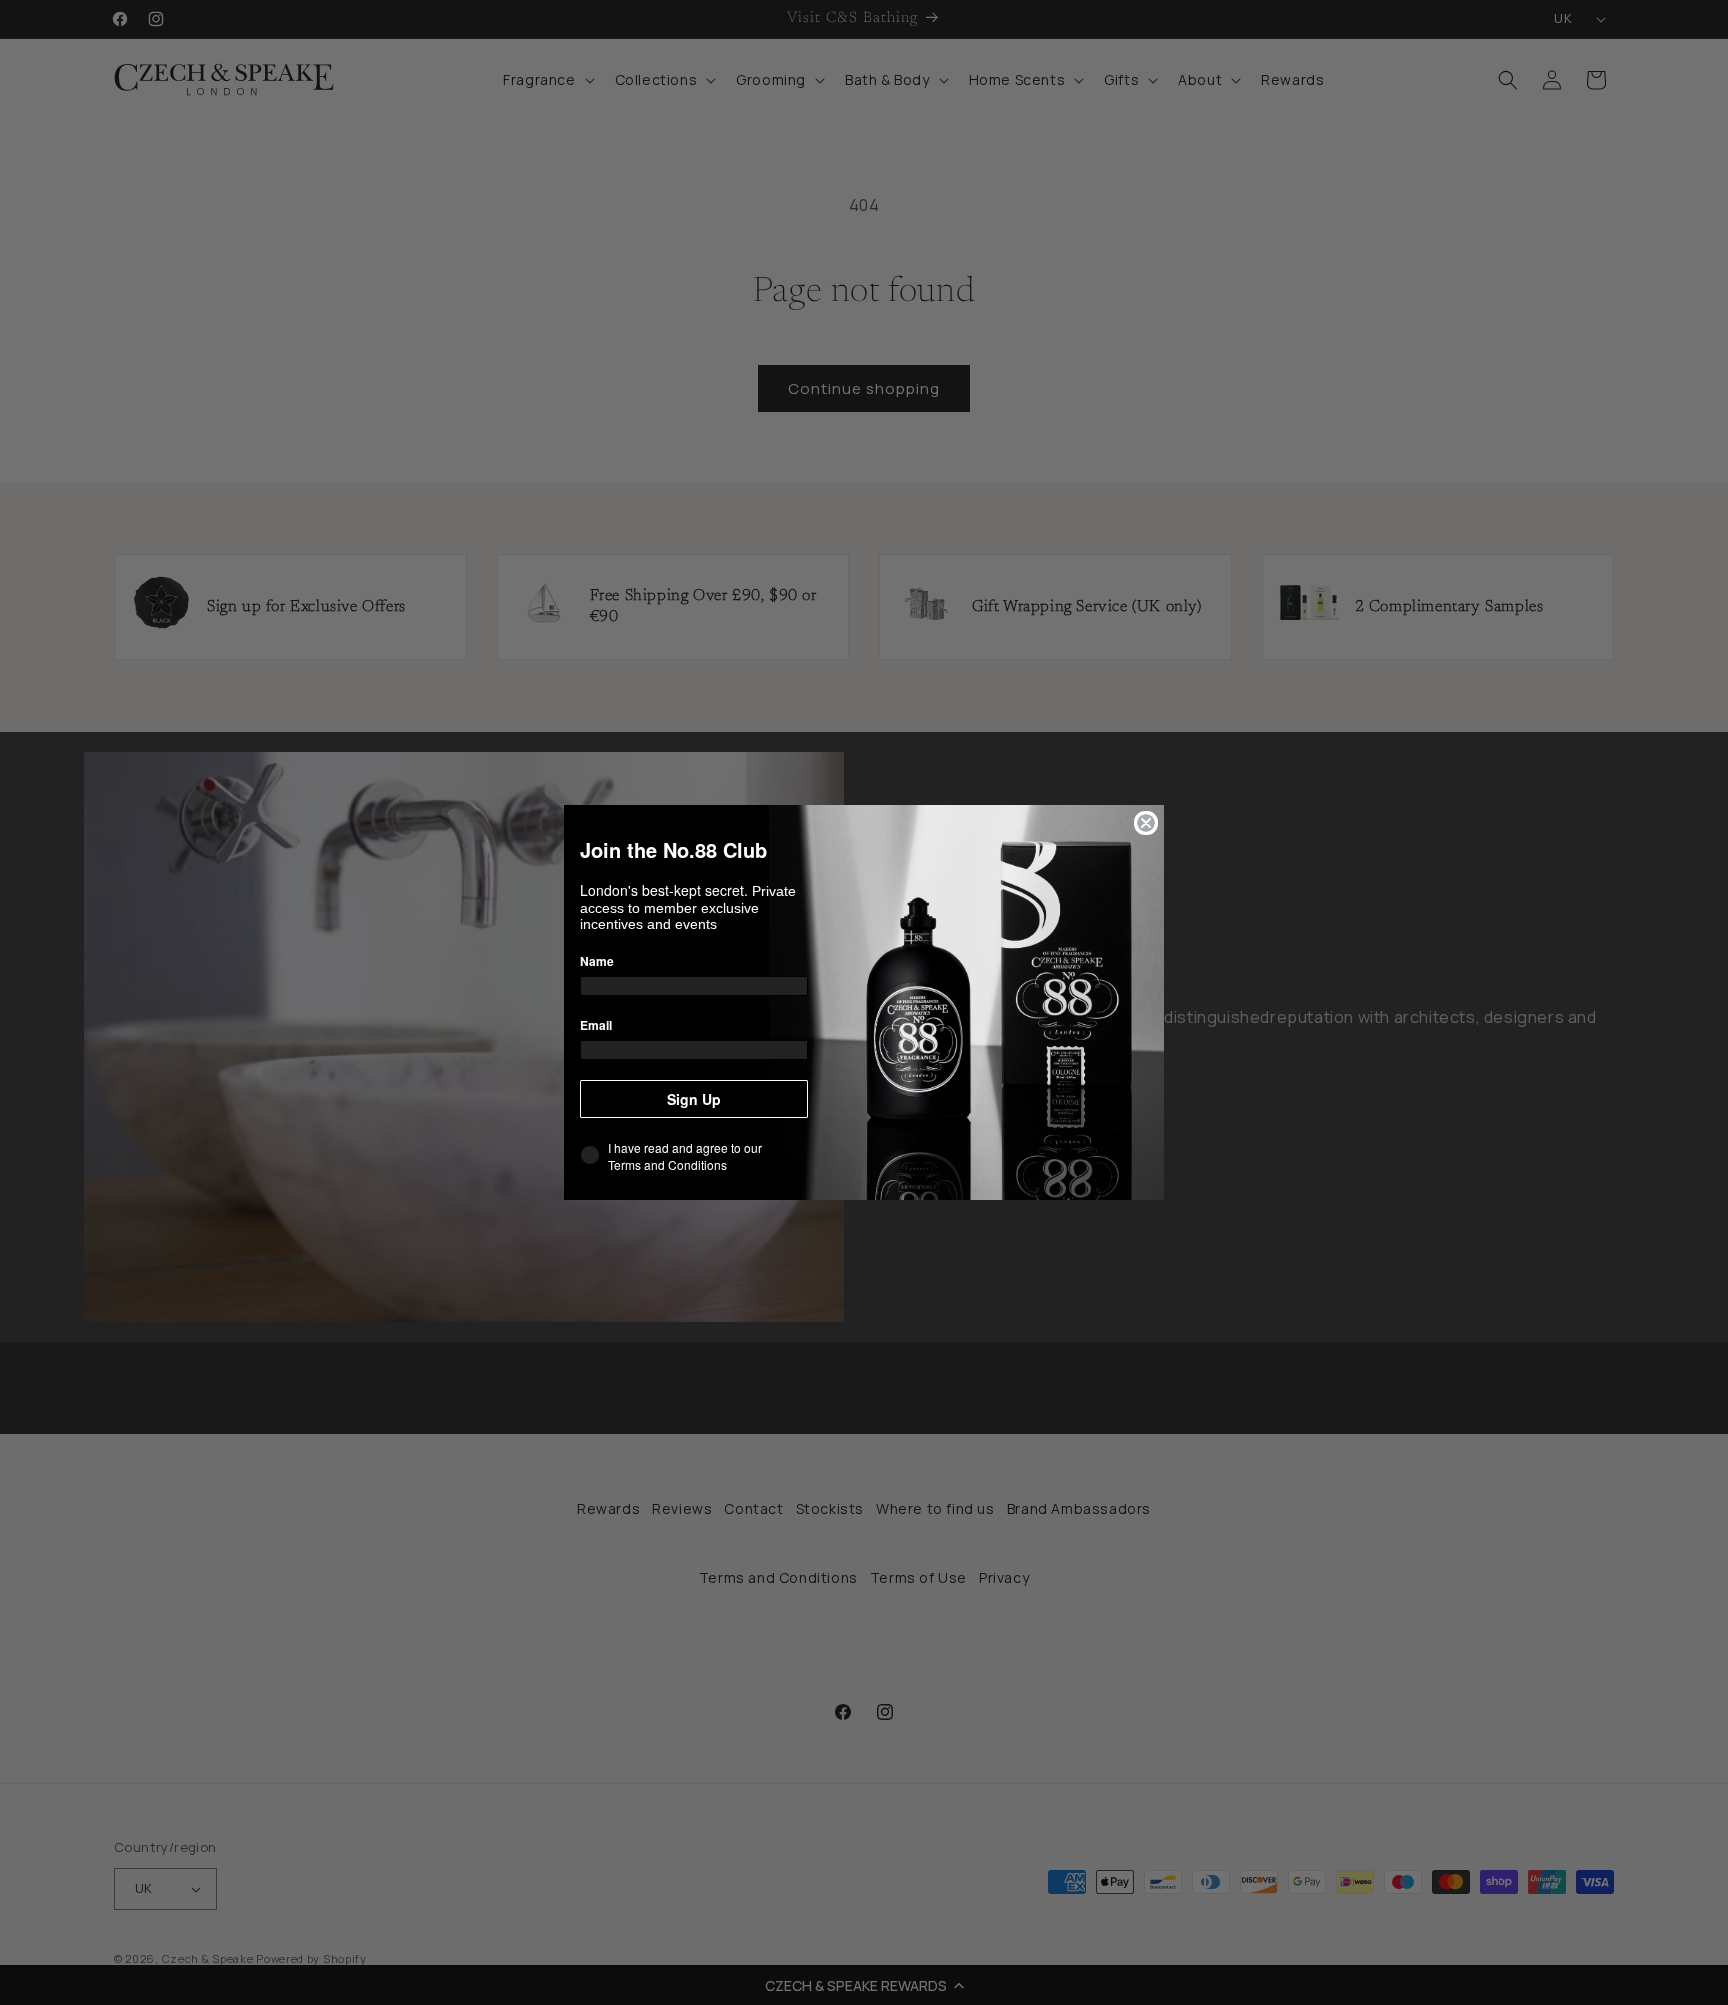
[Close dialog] (1146, 823)
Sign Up (694, 1099)
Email (596, 1025)
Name (597, 961)
